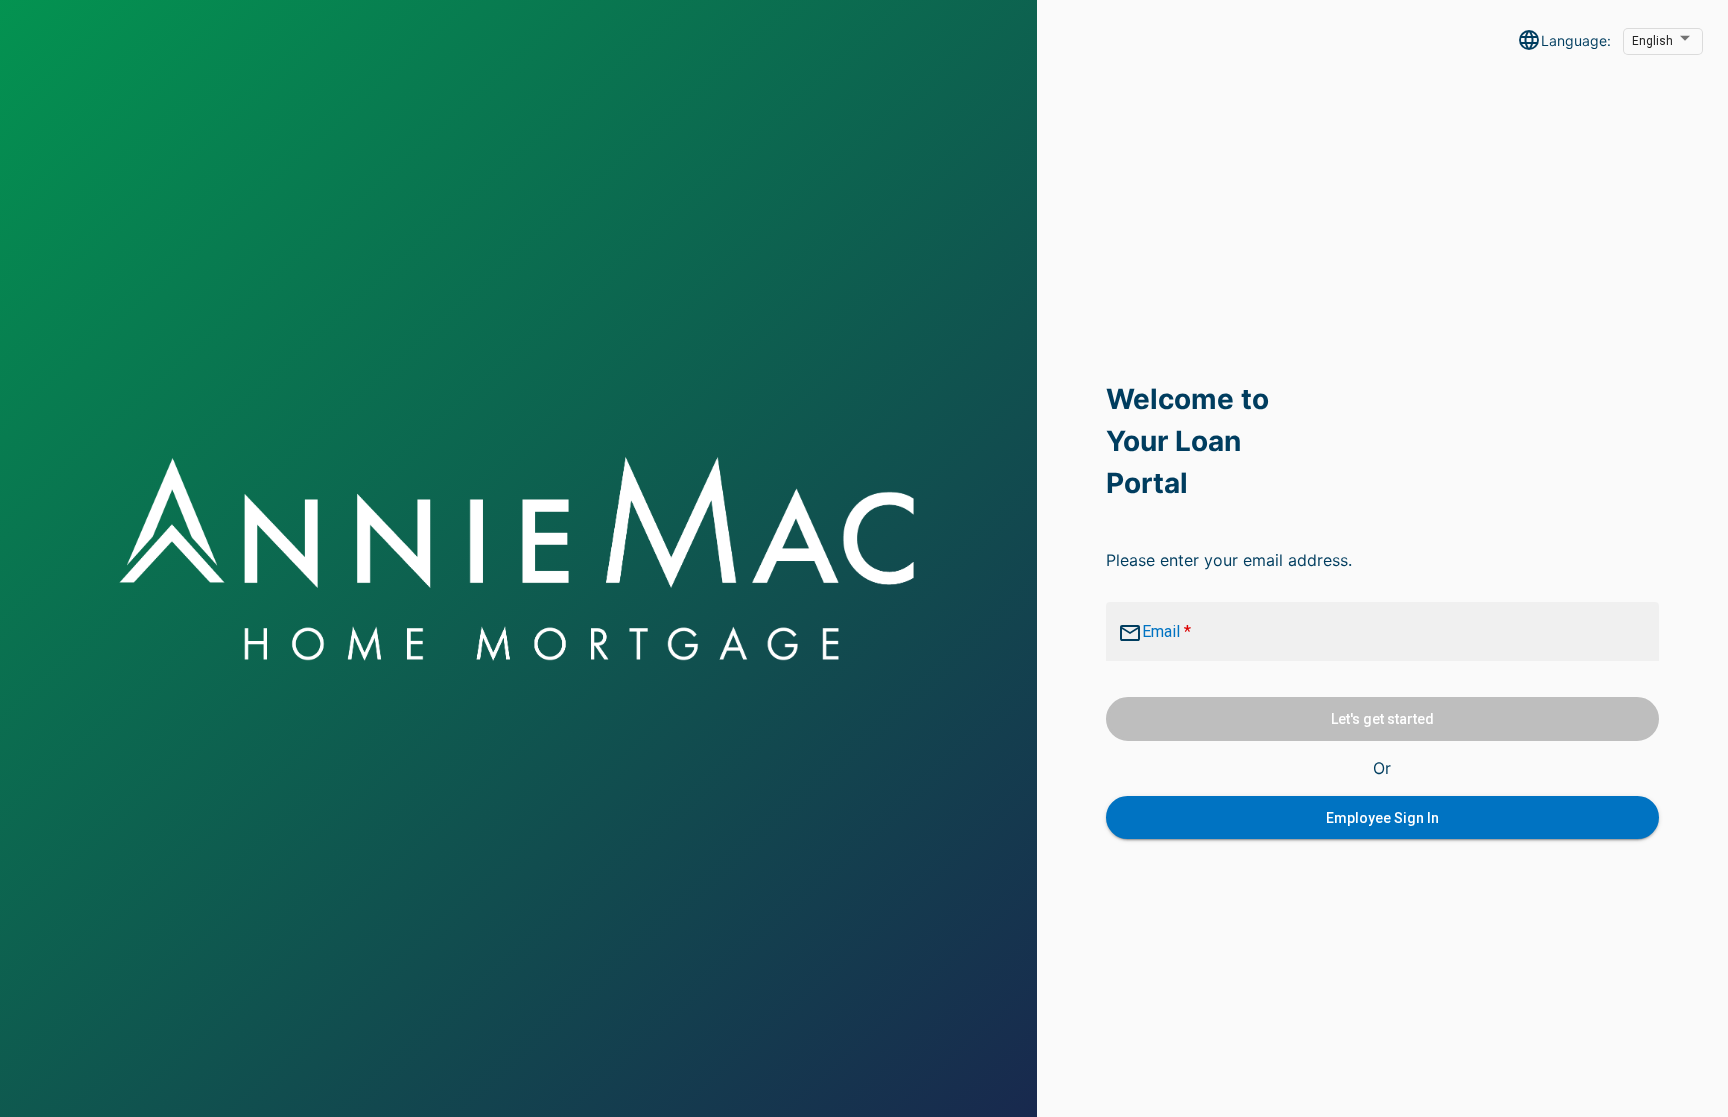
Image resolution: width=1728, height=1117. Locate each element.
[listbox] (1663, 42)
